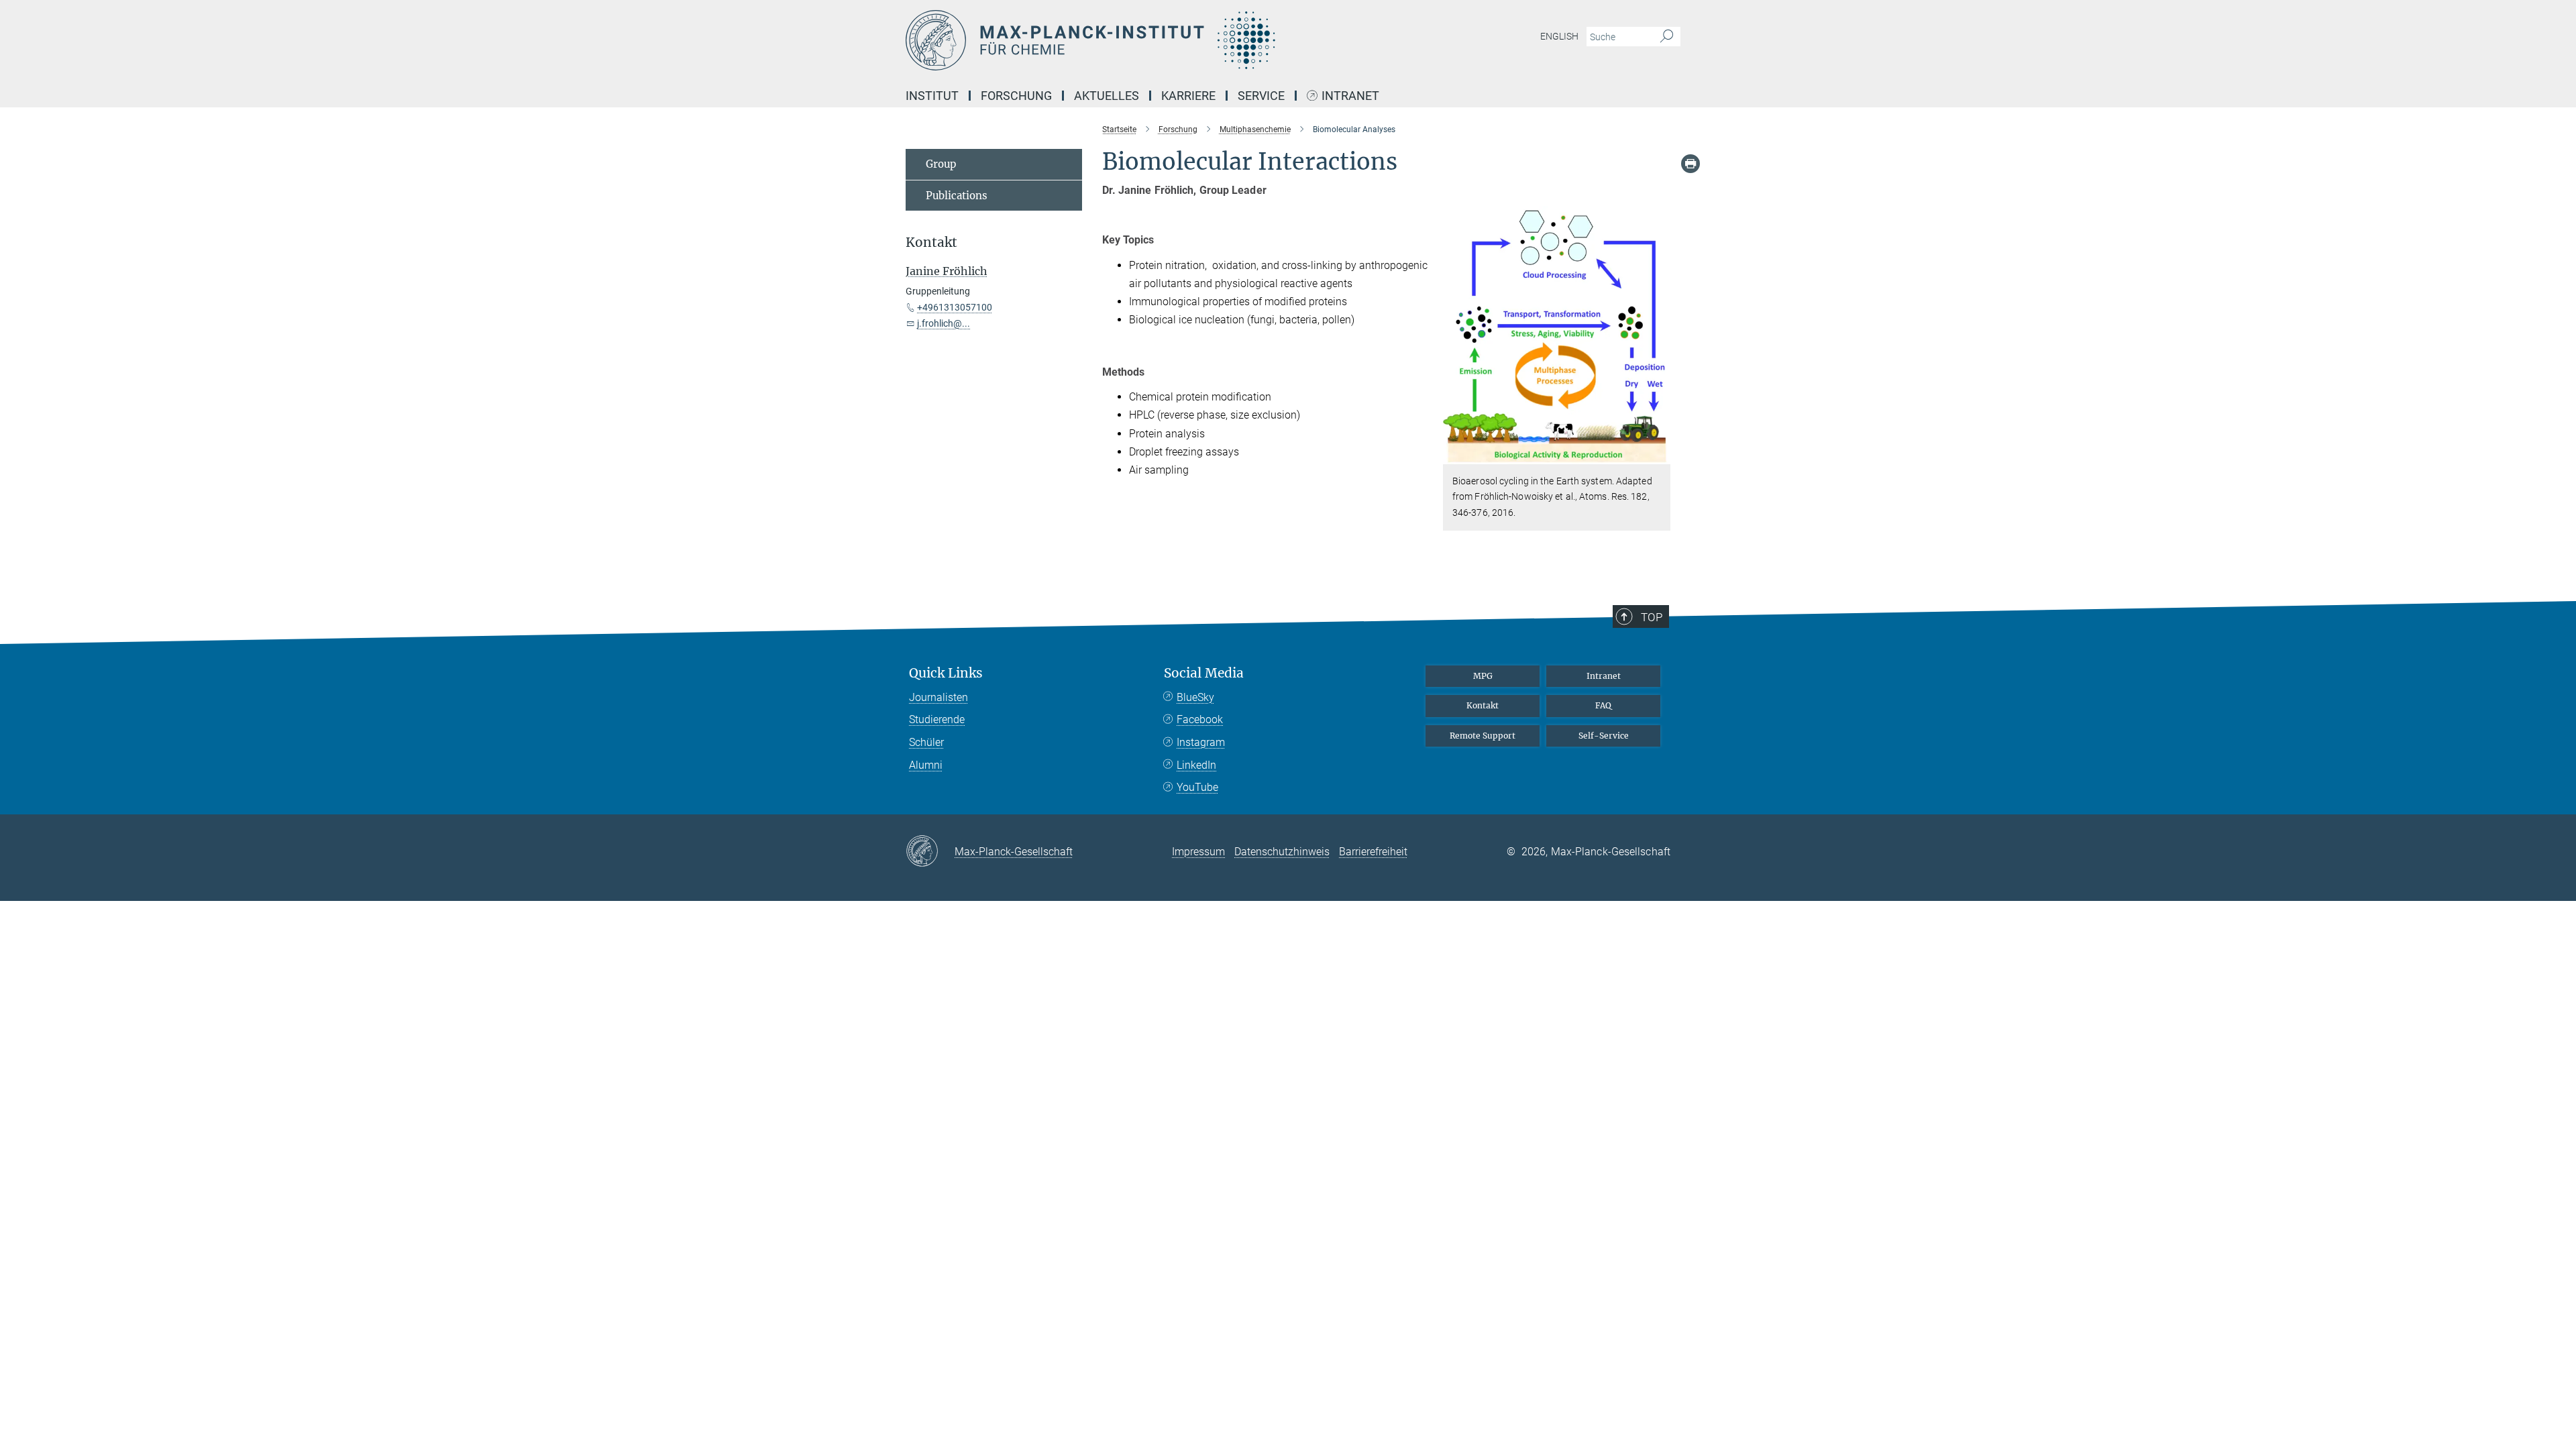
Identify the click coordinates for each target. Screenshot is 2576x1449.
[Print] (1690, 164)
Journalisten (938, 697)
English (1559, 36)
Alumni (926, 765)
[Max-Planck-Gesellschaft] (930, 852)
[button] (1659, 454)
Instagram (1201, 742)
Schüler (926, 742)
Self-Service (1604, 736)
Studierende (937, 719)
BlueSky (1195, 697)
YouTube (1197, 787)
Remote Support (1483, 736)
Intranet (1350, 96)
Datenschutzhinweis (1282, 852)
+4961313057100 (955, 307)
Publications (957, 196)
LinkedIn (1196, 765)
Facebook (1200, 719)
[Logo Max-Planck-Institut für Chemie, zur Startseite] (1157, 40)
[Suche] (1667, 37)
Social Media (1204, 673)
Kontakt (1483, 705)
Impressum (1198, 852)
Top (1652, 617)
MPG (1483, 676)
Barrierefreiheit (1373, 852)
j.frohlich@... (944, 323)
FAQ (1603, 705)
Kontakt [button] (931, 243)
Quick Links (946, 673)
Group (941, 164)
